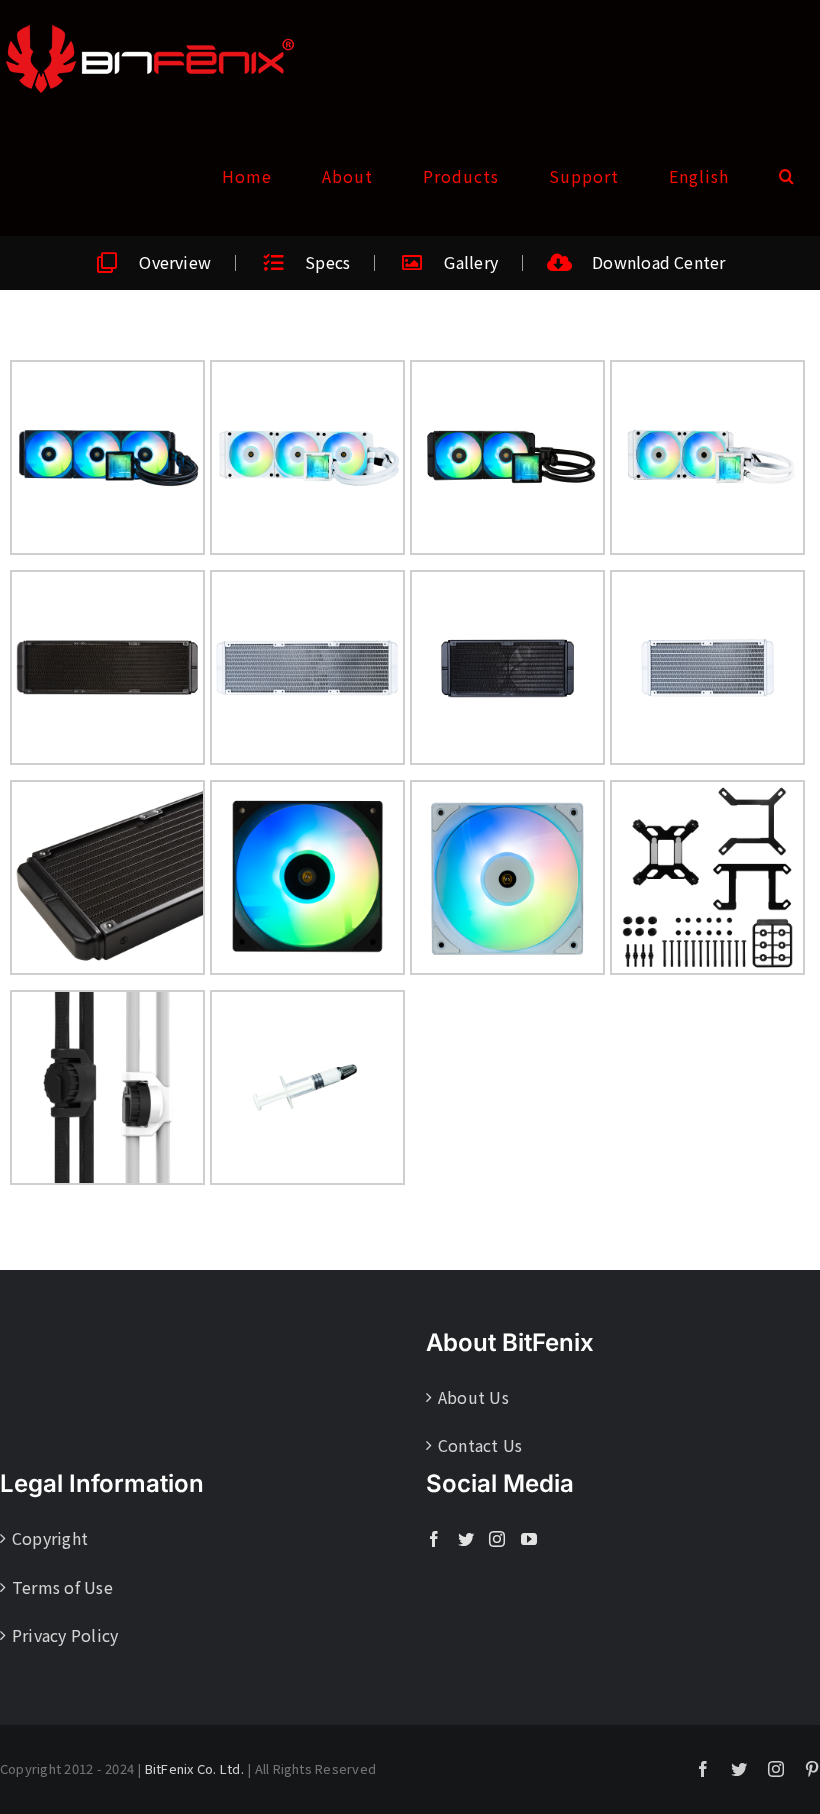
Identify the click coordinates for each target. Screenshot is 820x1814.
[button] (787, 176)
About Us (473, 1397)
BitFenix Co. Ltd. (194, 1768)
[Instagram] (497, 1539)
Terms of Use (62, 1587)
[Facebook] (434, 1539)
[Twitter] (466, 1539)
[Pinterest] (812, 1769)
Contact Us (480, 1445)
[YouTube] (529, 1539)
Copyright (50, 1538)
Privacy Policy (65, 1635)
